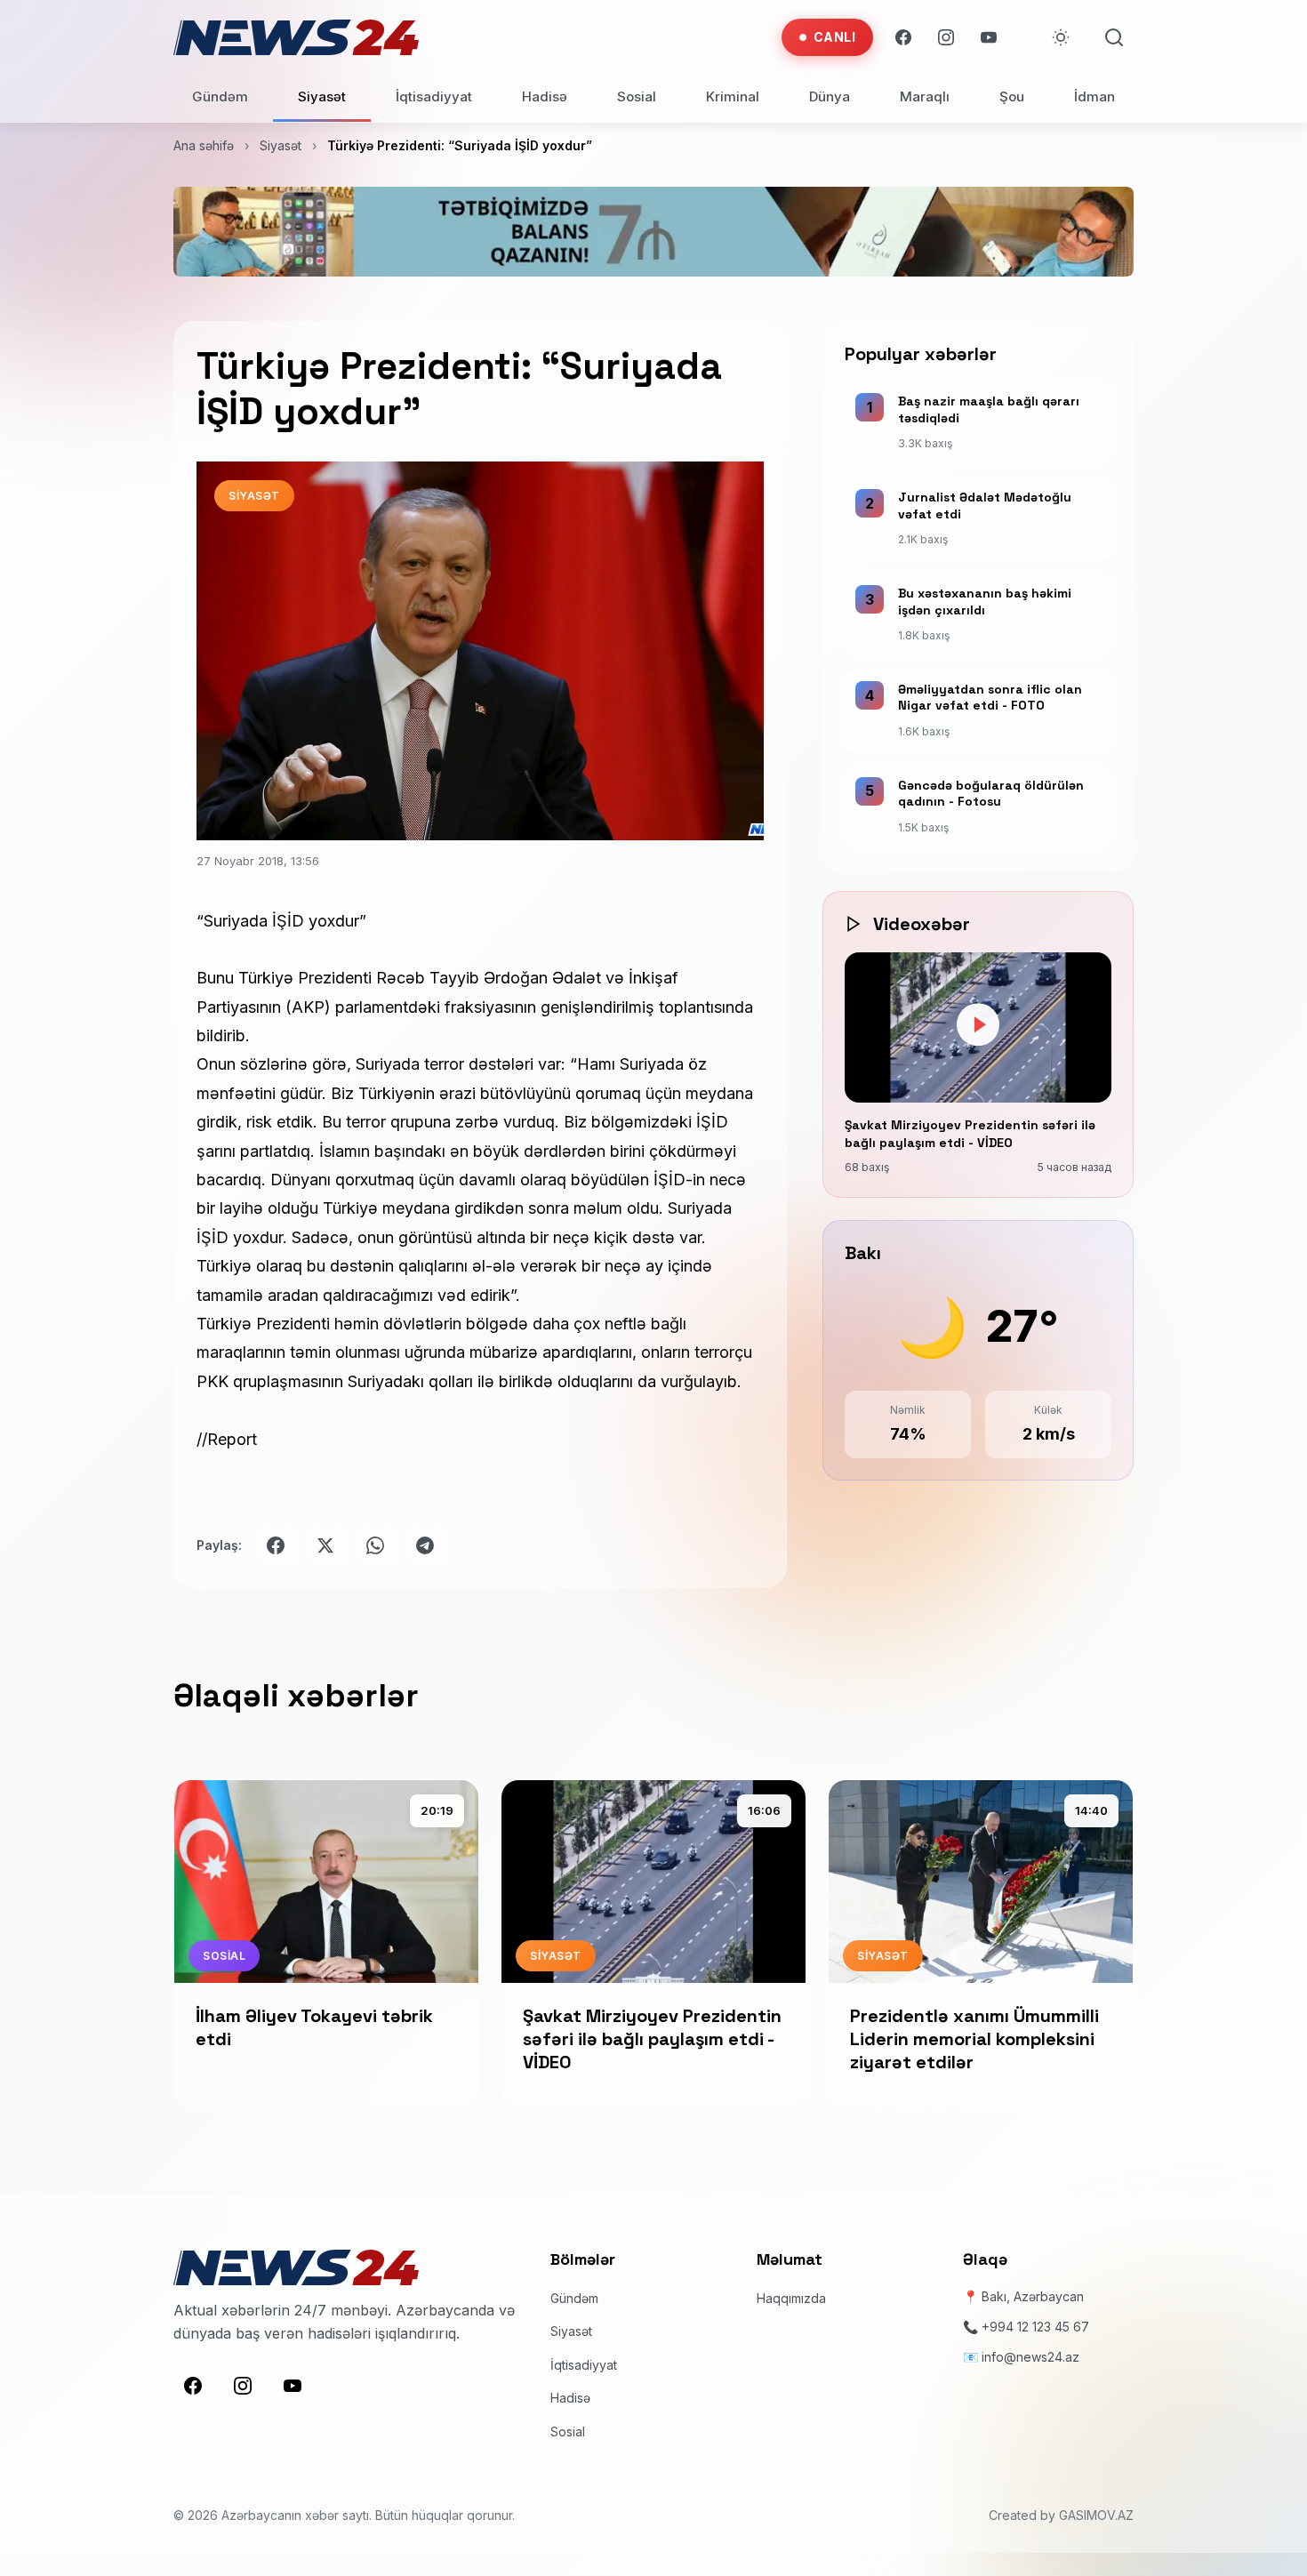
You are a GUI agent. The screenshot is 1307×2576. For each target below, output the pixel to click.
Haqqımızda (791, 2298)
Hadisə (545, 96)
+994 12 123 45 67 (1035, 2327)
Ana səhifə (204, 145)
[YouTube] (989, 37)
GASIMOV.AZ (1096, 2516)
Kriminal (733, 96)
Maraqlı (925, 96)
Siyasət (322, 96)
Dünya (830, 96)
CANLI (835, 37)
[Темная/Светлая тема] (1061, 37)
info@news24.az (1030, 2357)
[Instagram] (946, 37)
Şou (1012, 96)
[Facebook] (903, 37)
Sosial (637, 96)
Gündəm (220, 96)
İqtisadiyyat (434, 96)
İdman (1095, 96)
